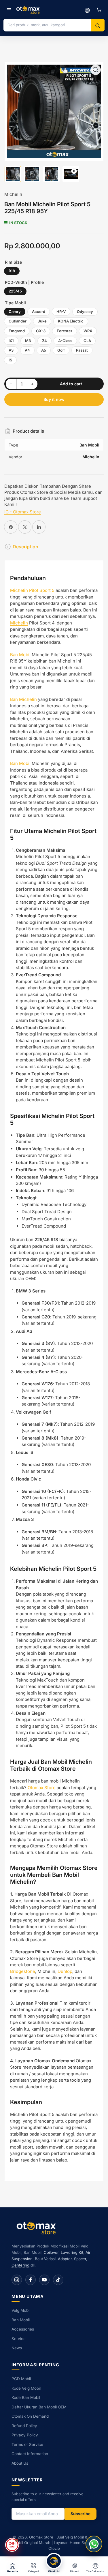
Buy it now (54, 399)
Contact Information (30, 2454)
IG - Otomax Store (23, 512)
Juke (42, 321)
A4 (27, 350)
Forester (65, 331)
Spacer (80, 2259)
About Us (20, 2463)
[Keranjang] (99, 10)
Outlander (18, 321)
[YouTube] (44, 2280)
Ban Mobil (20, 655)
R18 (12, 271)
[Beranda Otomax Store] (37, 2228)
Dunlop (65, 1971)
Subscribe (80, 2514)
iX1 (11, 341)
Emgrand (17, 331)
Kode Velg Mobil (26, 2388)
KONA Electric (71, 321)
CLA (87, 341)
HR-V (61, 312)
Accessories (23, 2329)
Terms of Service (27, 2444)
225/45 (15, 291)
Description (25, 547)
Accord (39, 312)
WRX (88, 331)
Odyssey (85, 312)
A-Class (65, 341)
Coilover (51, 2252)
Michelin (13, 194)
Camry (15, 312)
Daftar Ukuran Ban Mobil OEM (39, 2407)
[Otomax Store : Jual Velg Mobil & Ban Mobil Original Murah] (29, 10)
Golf (61, 350)
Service (19, 2339)
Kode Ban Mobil (26, 2397)
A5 (44, 350)
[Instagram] (17, 2280)
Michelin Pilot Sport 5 (32, 590)
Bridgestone (23, 1971)
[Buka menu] (9, 10)
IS (10, 360)
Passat (82, 350)
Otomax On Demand (30, 2416)
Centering (20, 2265)
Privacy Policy (25, 2435)
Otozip (54, 2548)
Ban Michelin (23, 699)
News (17, 2348)
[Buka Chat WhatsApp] (94, 2544)
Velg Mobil (21, 2310)
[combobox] (47, 25)
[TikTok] (58, 2280)
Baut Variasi (45, 2259)
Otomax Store (42, 1788)
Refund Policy (24, 2426)
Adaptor (65, 2259)
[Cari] (98, 26)
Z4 (44, 341)
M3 (28, 341)
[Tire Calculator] (87, 10)
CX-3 (41, 331)
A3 (11, 350)
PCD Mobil (21, 2379)
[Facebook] (31, 2280)
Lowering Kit (72, 2252)
